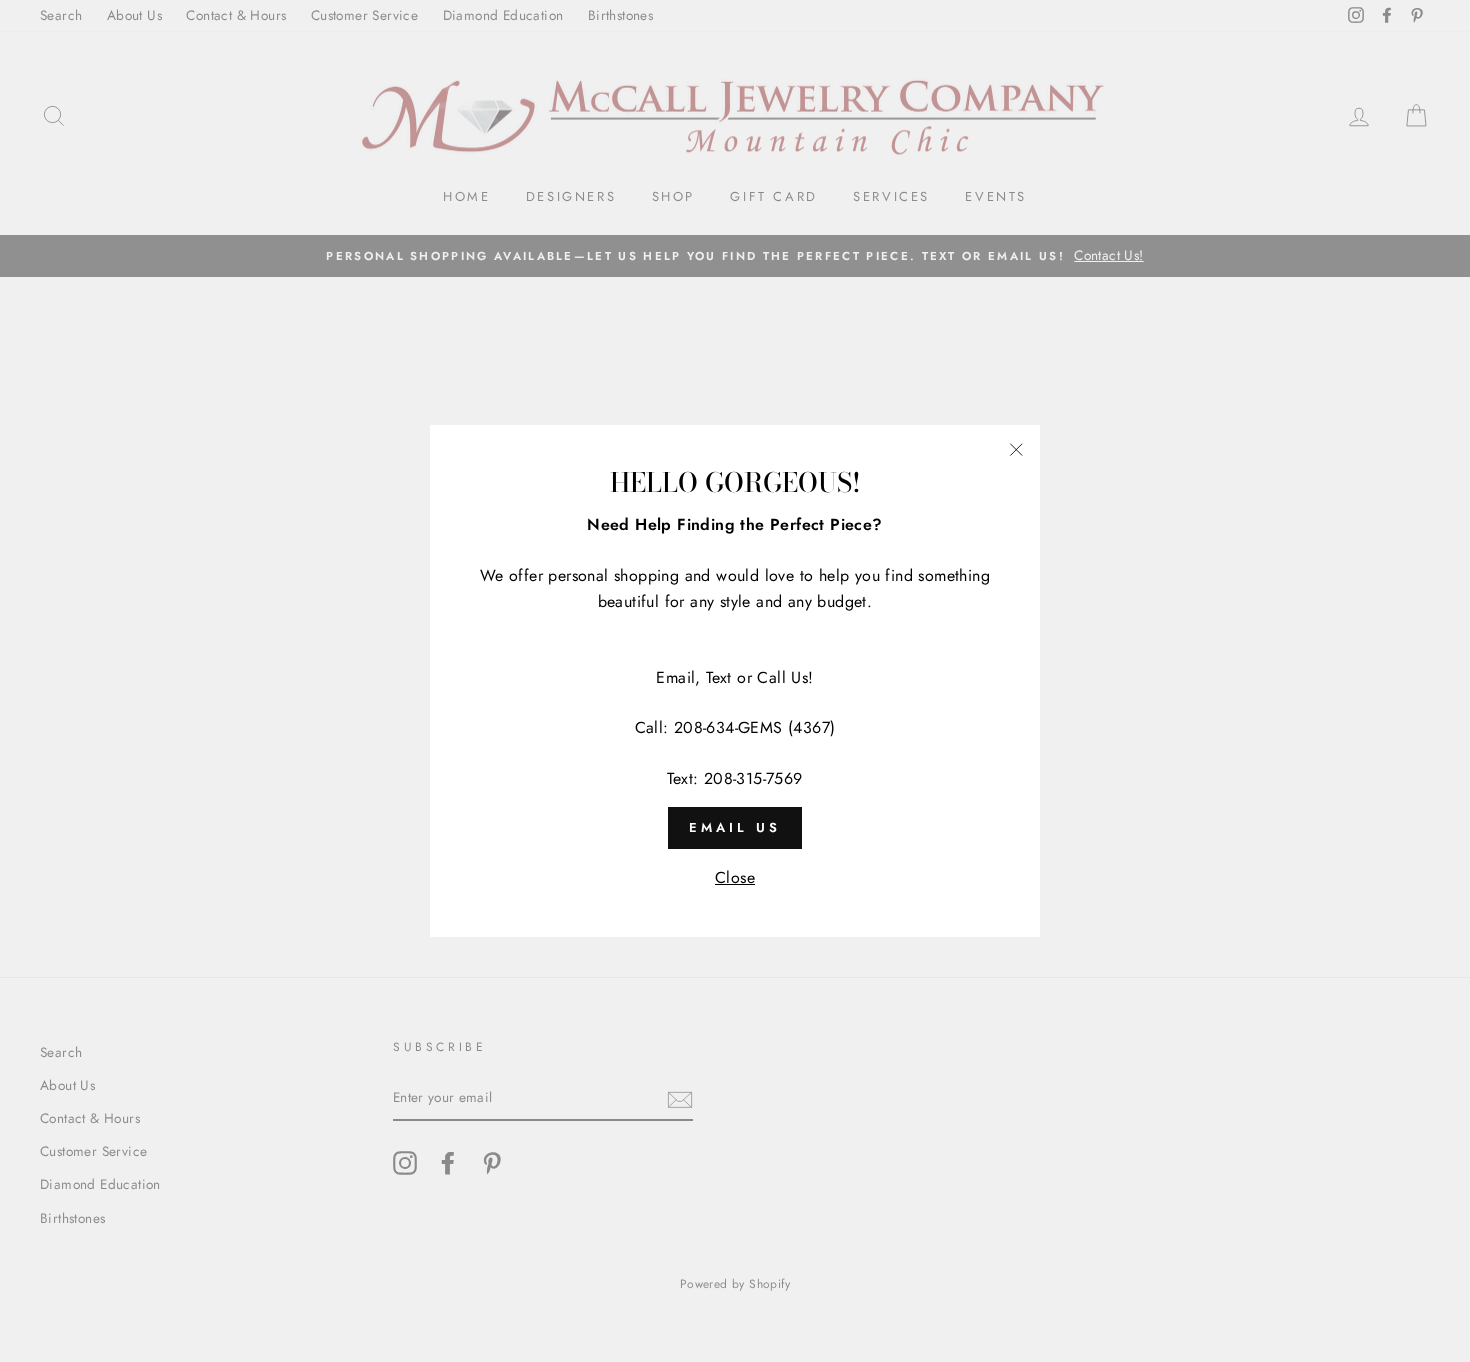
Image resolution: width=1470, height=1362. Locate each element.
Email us (734, 827)
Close (735, 877)
